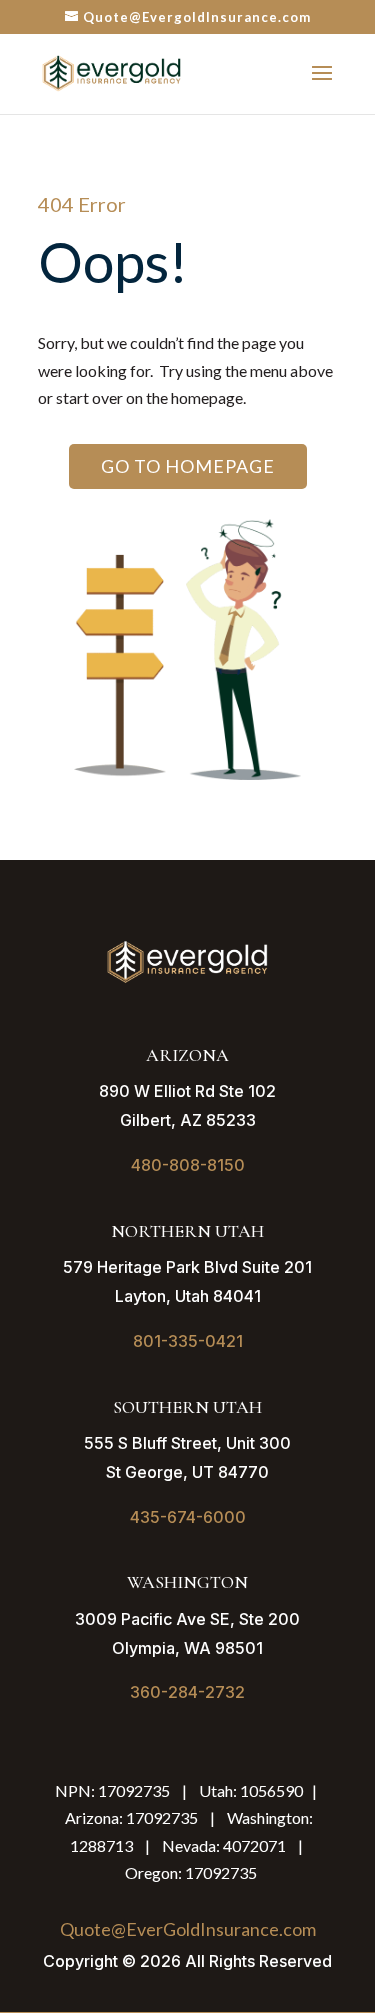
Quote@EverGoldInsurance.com (188, 1929)
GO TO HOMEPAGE (188, 466)
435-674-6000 (188, 1517)
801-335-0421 (188, 1341)
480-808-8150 (188, 1165)
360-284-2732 (187, 1692)
